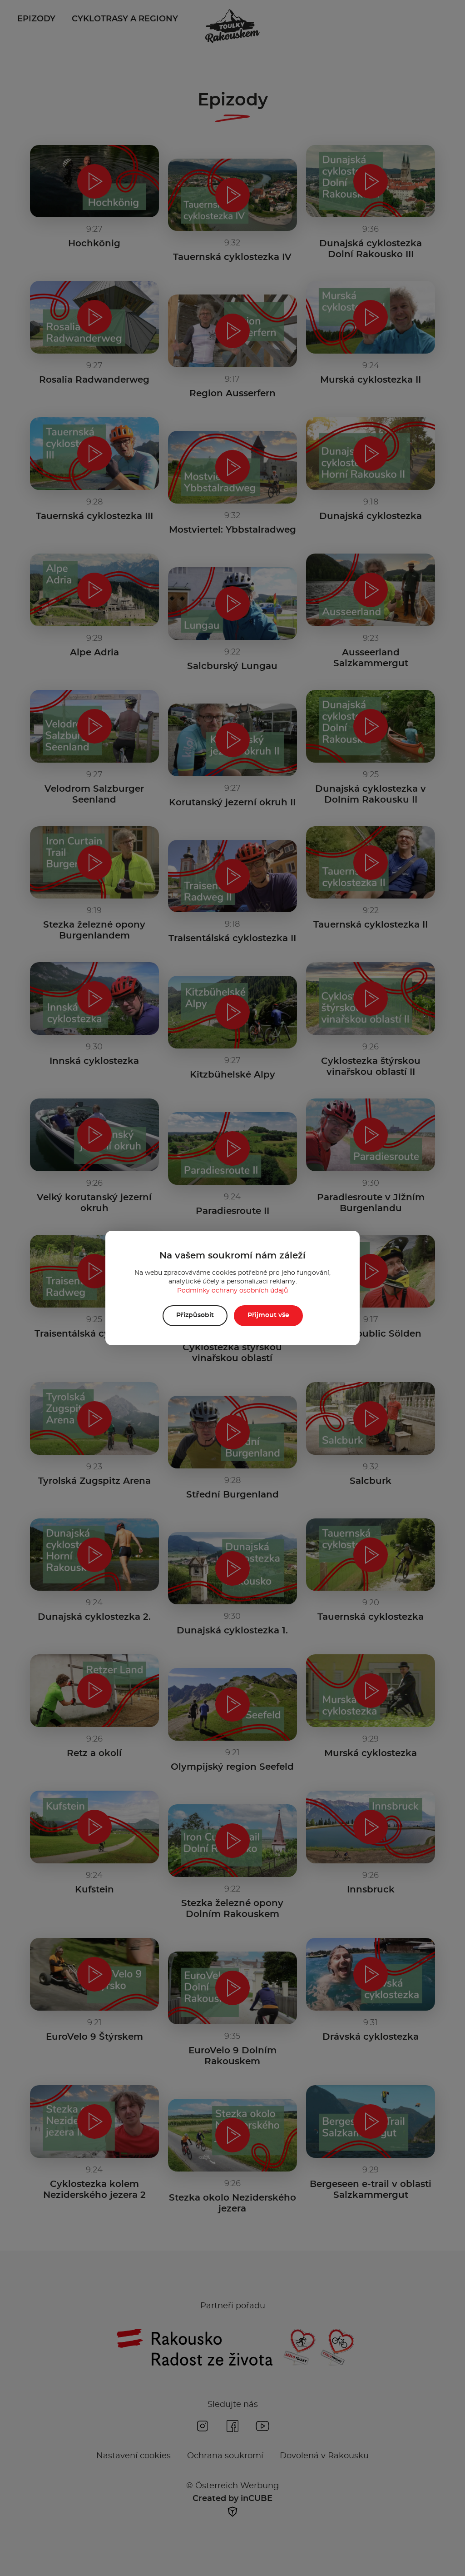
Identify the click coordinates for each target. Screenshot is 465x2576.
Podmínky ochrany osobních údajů (232, 1291)
